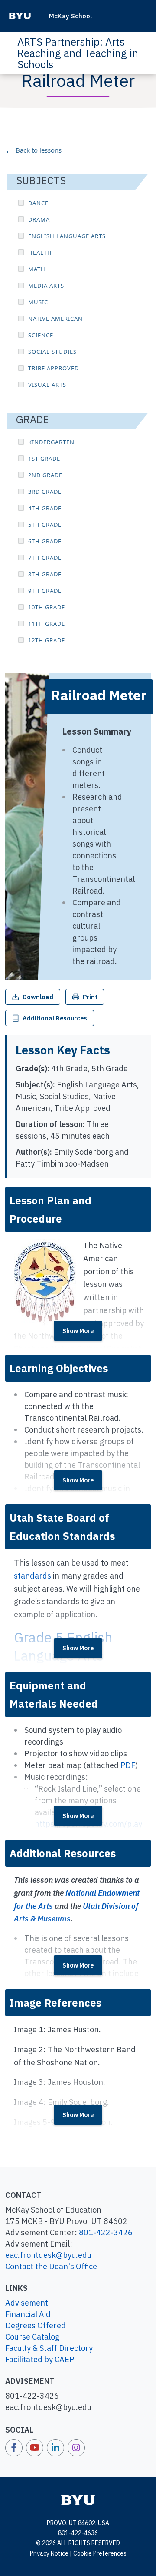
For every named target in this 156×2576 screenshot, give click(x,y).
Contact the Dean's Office (51, 2266)
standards (32, 1576)
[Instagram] (76, 2448)
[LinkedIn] (55, 2448)
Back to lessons (39, 150)
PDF (128, 1765)
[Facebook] (14, 2448)
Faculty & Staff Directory (49, 2348)
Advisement (27, 2303)
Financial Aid (28, 2314)
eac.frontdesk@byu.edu (48, 2255)
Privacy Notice (49, 2553)
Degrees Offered (36, 2325)
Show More (78, 1331)
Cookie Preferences (100, 2553)
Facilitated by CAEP (40, 2359)
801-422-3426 (106, 2232)
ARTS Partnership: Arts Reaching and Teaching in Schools (78, 53)
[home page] (78, 2500)
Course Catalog (32, 2337)
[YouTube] (35, 2448)
